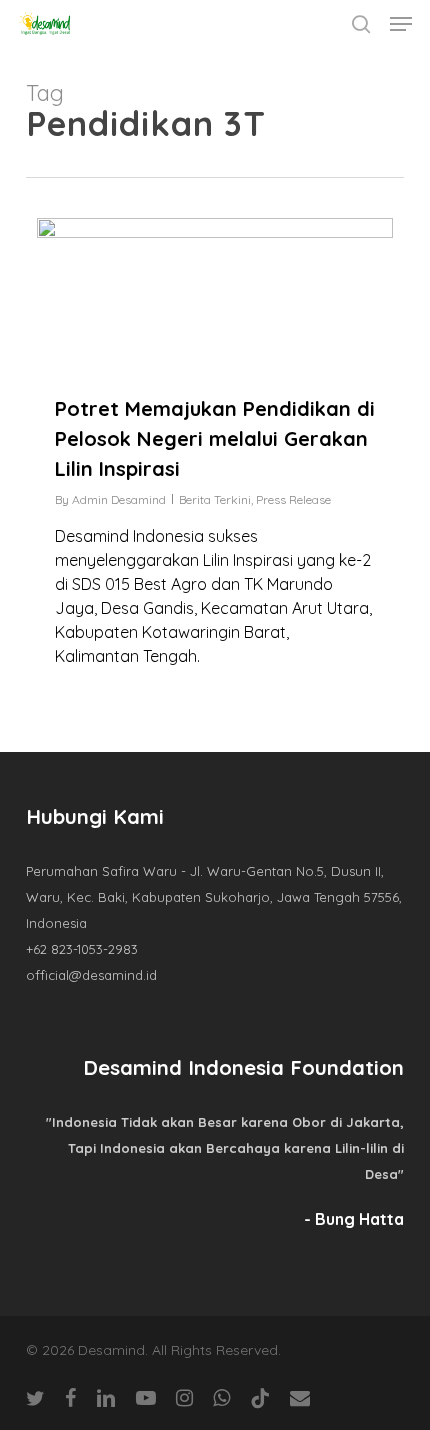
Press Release (293, 499)
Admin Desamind (119, 499)
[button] (401, 24)
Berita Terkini (215, 499)
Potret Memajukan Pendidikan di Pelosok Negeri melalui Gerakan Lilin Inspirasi (215, 438)
